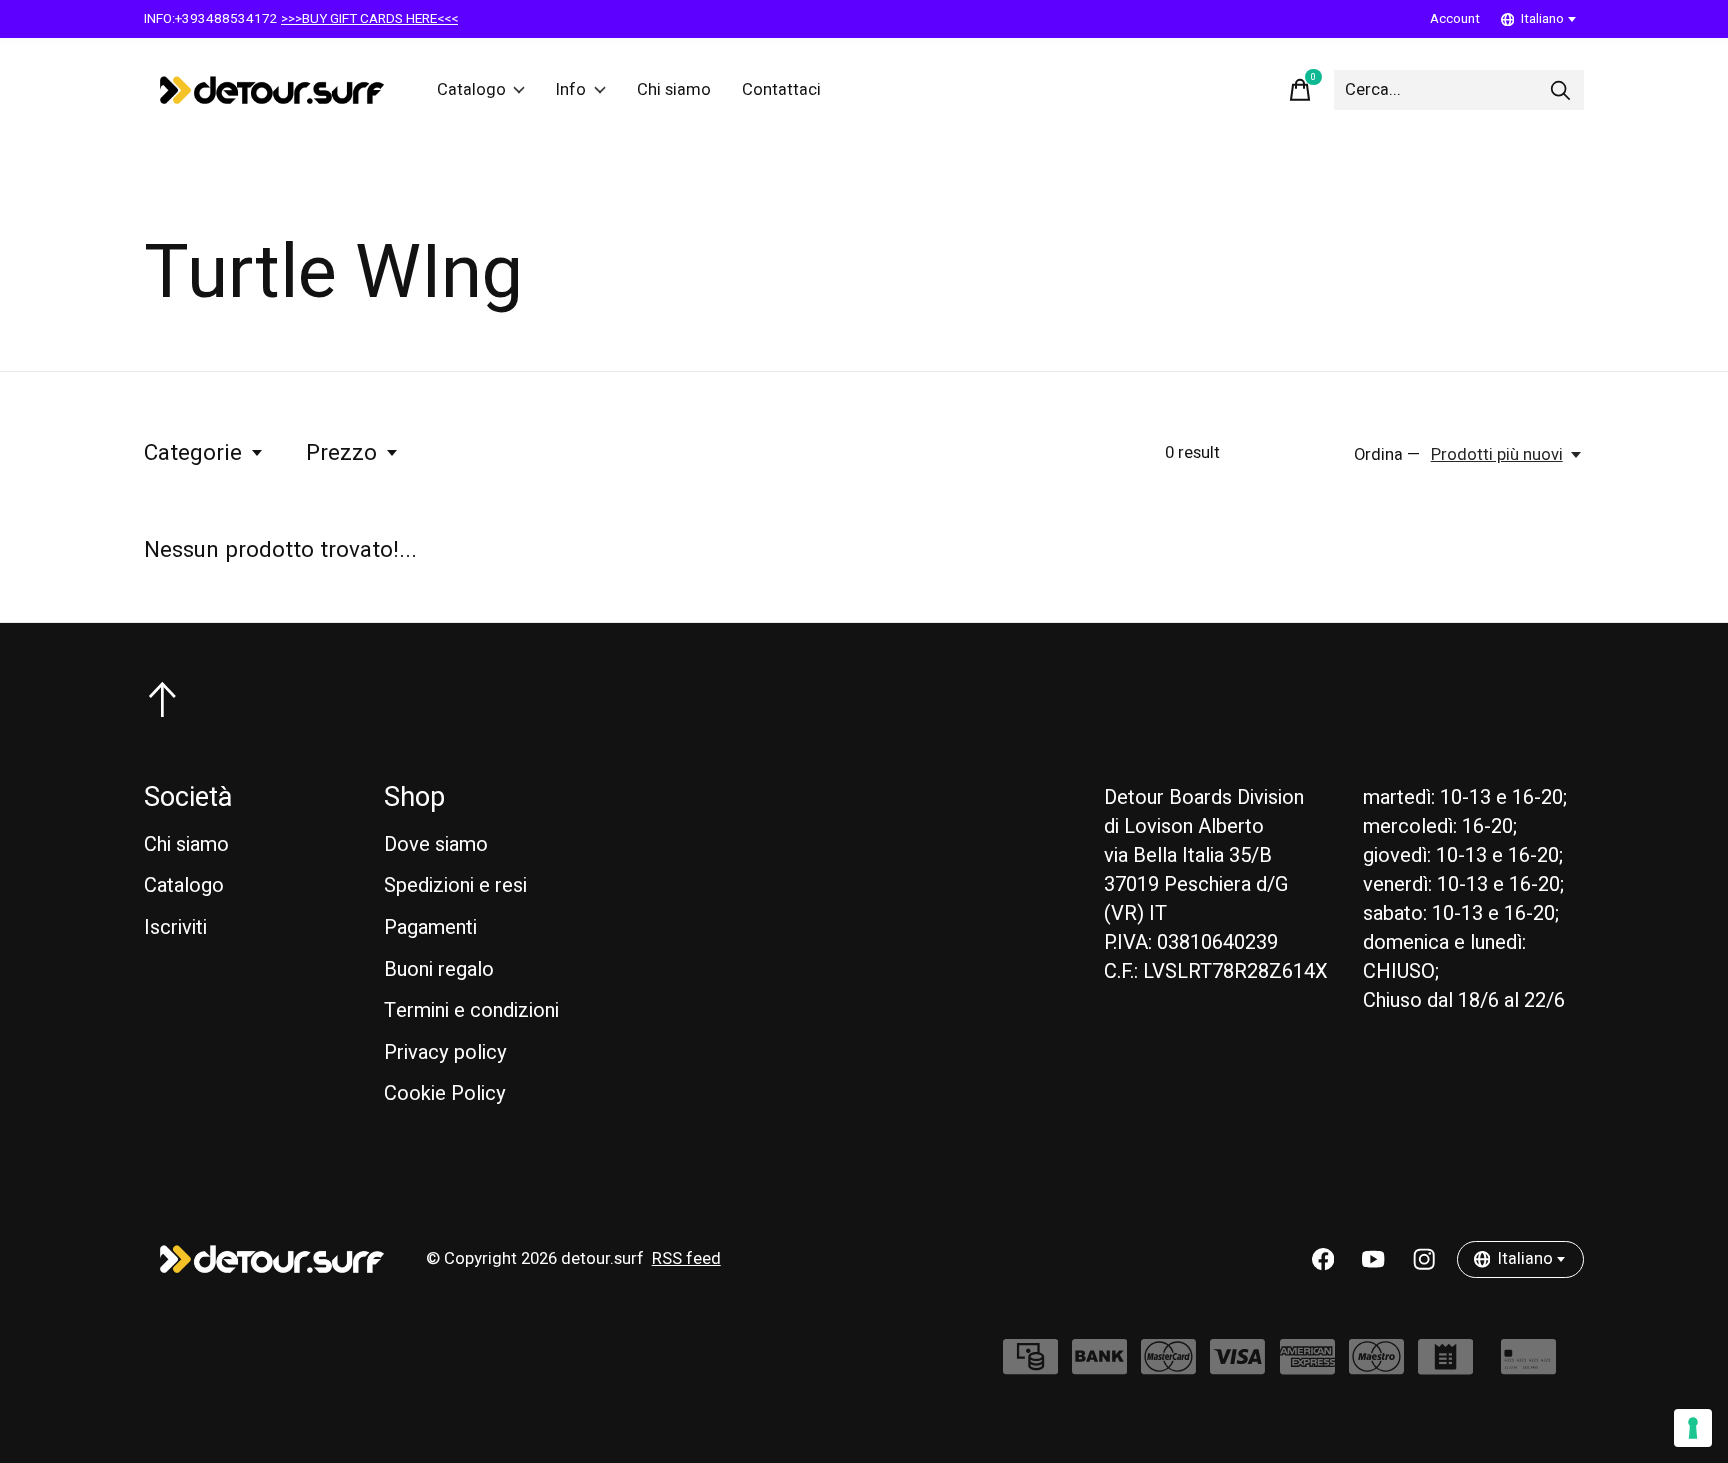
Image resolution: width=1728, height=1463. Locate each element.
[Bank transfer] (1099, 1366)
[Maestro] (1376, 1366)
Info (571, 90)
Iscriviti (175, 927)
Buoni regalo (439, 969)
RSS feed (686, 1259)
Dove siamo (436, 844)
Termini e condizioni (471, 1010)
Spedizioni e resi (455, 885)
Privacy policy (445, 1052)
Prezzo (341, 453)
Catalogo (471, 90)
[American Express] (1307, 1366)
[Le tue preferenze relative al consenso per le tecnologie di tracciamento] (1693, 1428)
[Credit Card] (1528, 1366)
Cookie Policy (445, 1093)
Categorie (193, 453)
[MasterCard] (1168, 1366)
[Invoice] (1445, 1366)
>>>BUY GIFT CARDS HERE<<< (369, 19)
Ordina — (1387, 455)
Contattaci (781, 90)
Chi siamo (674, 90)
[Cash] (1030, 1366)
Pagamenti (430, 927)
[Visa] (1237, 1366)
